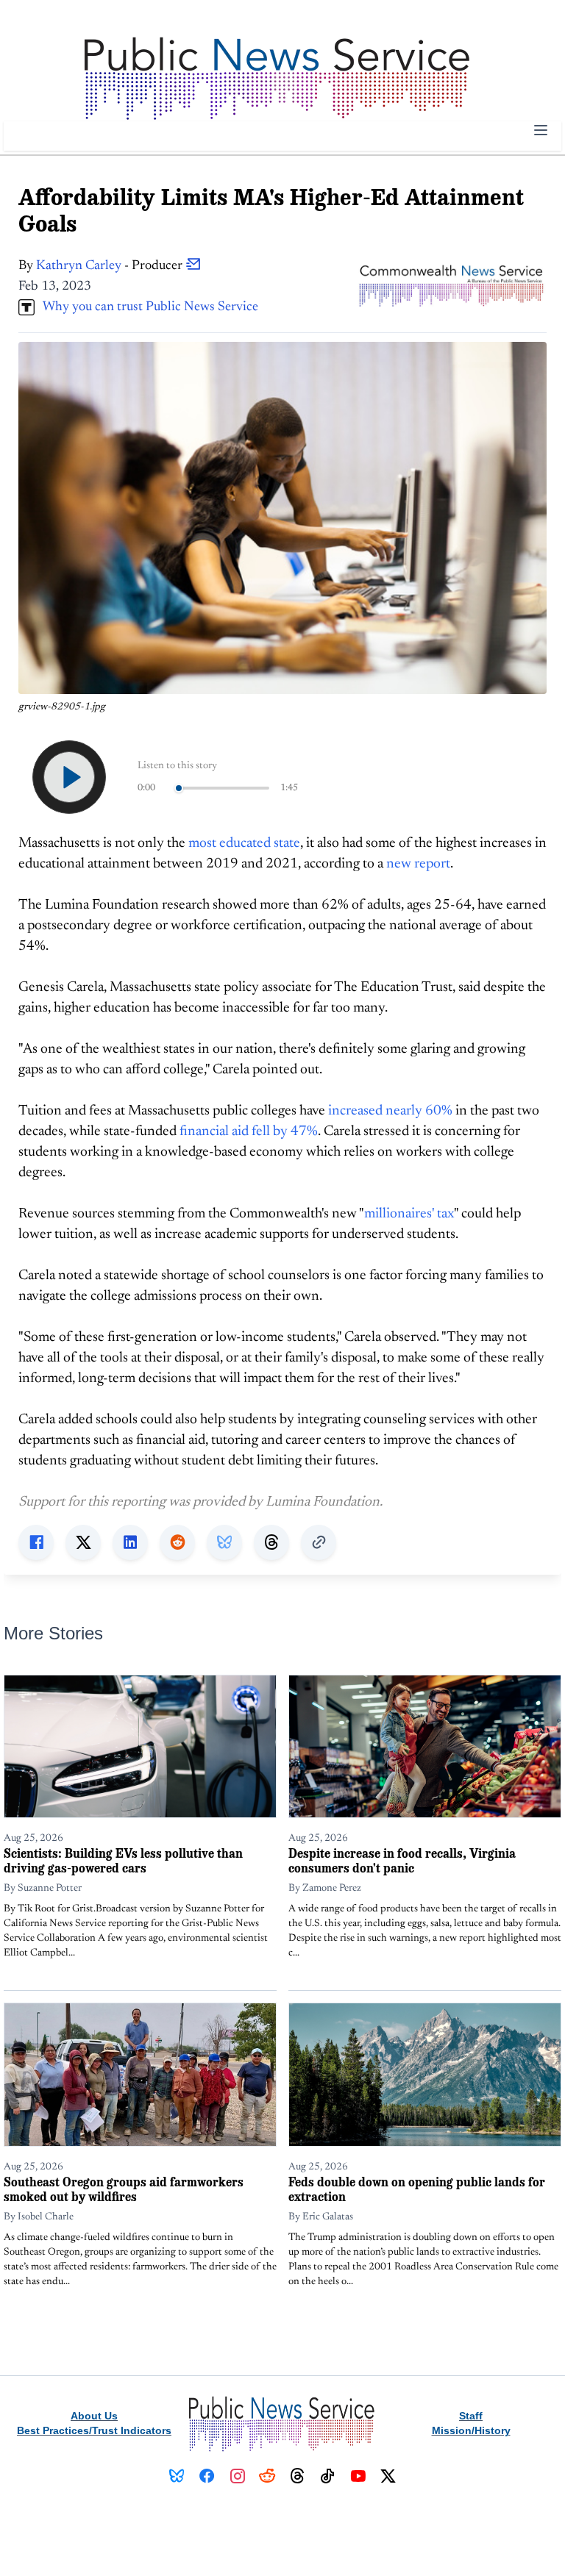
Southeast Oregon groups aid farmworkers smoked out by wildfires (124, 2189)
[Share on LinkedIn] (130, 1542)
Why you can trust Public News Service (146, 307)
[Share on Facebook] (36, 1542)
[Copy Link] (319, 1542)
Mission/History (471, 2430)
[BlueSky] (177, 2476)
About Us (94, 2416)
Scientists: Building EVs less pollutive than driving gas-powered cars (123, 1860)
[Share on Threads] (271, 1542)
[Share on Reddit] (177, 1542)
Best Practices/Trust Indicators (94, 2430)
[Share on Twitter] (83, 1542)
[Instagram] (237, 2476)
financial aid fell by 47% (249, 1132)
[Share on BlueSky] (224, 1542)
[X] (388, 2476)
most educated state (244, 844)
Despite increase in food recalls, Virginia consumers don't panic (402, 1860)
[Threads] (298, 2476)
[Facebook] (207, 2476)
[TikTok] (328, 2476)
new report (418, 864)
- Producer (111, 266)
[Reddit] (267, 2476)
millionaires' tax (409, 1214)
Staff (471, 2416)
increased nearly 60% (390, 1111)
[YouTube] (358, 2476)
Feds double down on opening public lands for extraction (417, 2189)
